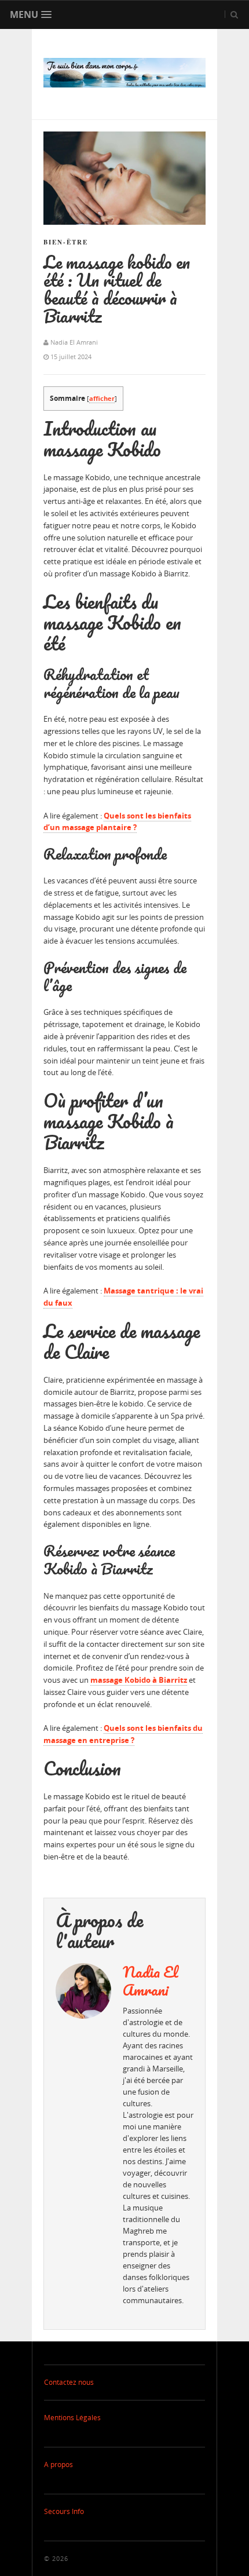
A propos (58, 2464)
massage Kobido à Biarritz (139, 1680)
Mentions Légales (72, 2418)
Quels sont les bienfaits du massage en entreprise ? (123, 1734)
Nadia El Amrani (151, 1981)
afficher (102, 398)
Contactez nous (69, 2382)
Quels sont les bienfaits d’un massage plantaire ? (117, 822)
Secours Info (64, 2511)
